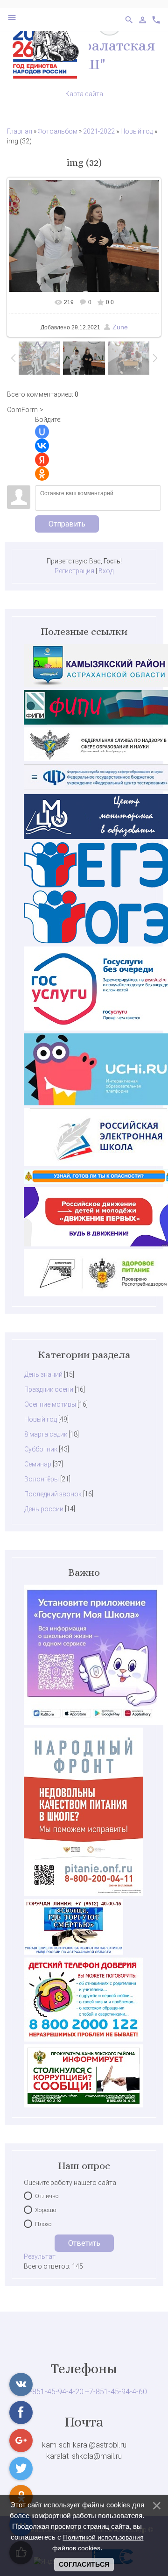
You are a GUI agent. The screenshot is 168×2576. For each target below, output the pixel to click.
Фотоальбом (58, 131)
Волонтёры (42, 1479)
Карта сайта (84, 94)
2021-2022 (99, 131)
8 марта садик (46, 1434)
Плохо (43, 2224)
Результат (40, 2256)
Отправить (67, 524)
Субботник (41, 1449)
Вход (106, 571)
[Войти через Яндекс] (42, 460)
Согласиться (84, 2564)
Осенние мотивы (50, 1404)
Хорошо (45, 2210)
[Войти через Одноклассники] (42, 474)
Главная (20, 131)
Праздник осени (49, 1389)
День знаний (43, 1374)
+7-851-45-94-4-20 (52, 2392)
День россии (44, 1509)
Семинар (38, 1464)
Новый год (137, 131)
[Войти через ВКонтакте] (42, 446)
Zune (120, 327)
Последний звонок (53, 1494)
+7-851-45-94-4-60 (116, 2392)
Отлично (47, 2196)
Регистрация (74, 571)
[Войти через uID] (42, 432)
